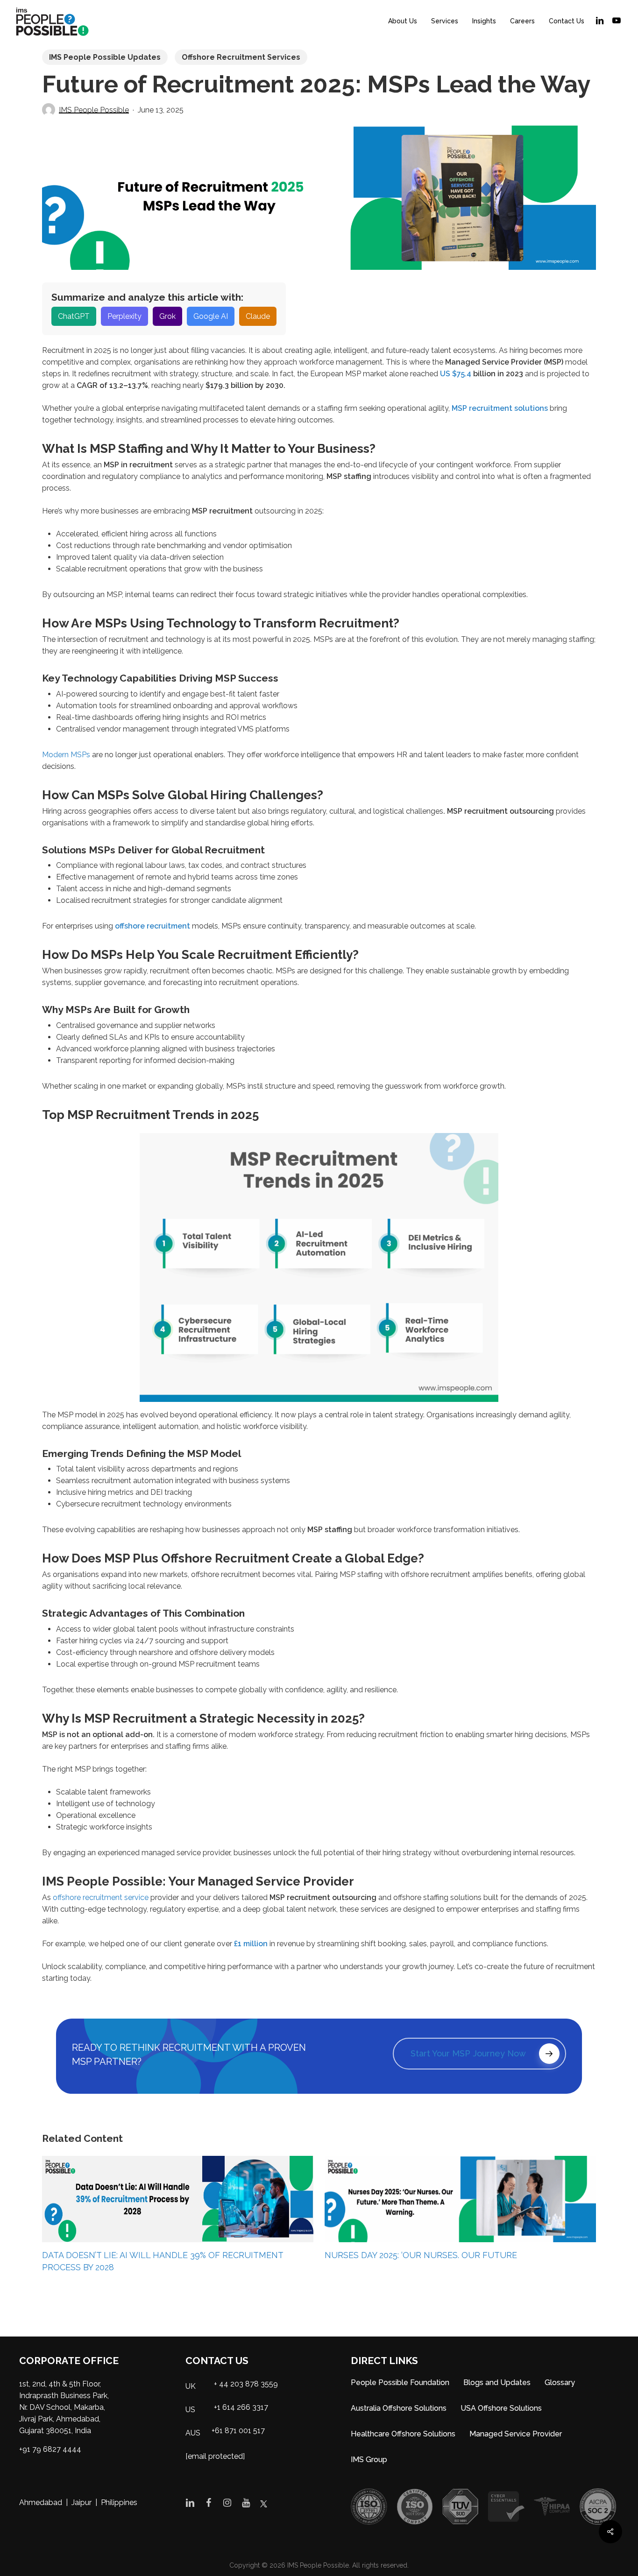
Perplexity (124, 316)
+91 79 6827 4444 (50, 2449)
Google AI (211, 316)
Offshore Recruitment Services (241, 57)
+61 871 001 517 (238, 2431)
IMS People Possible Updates (105, 57)
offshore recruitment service (101, 1897)
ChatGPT (74, 316)
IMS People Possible (94, 110)
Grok (167, 316)
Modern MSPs (66, 755)
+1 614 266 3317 (241, 2407)
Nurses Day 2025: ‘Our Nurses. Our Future (421, 2255)
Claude (258, 316)
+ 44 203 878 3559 (246, 2384)
